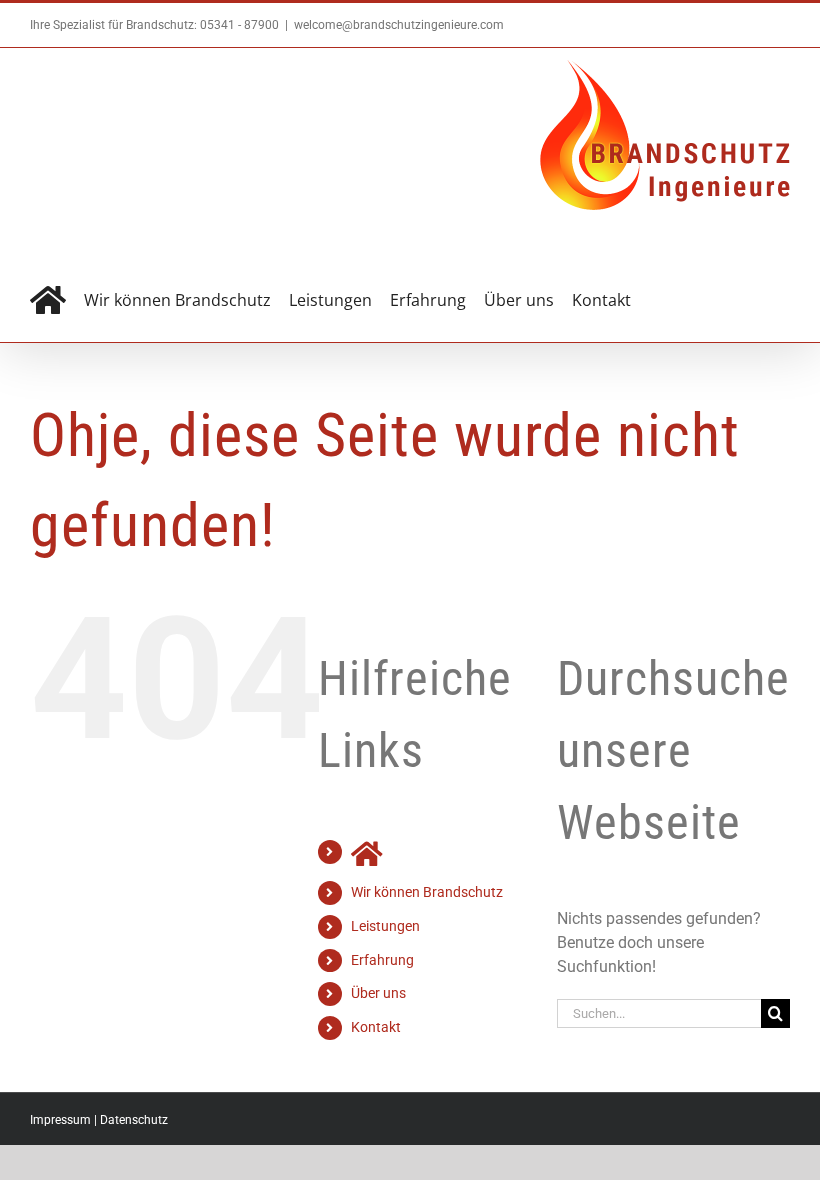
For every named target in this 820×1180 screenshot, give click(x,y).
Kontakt (376, 1027)
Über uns (378, 993)
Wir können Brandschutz (427, 892)
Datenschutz (134, 1120)
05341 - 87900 (239, 25)
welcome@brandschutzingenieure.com (399, 25)
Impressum (60, 1120)
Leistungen (385, 926)
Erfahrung (382, 960)
